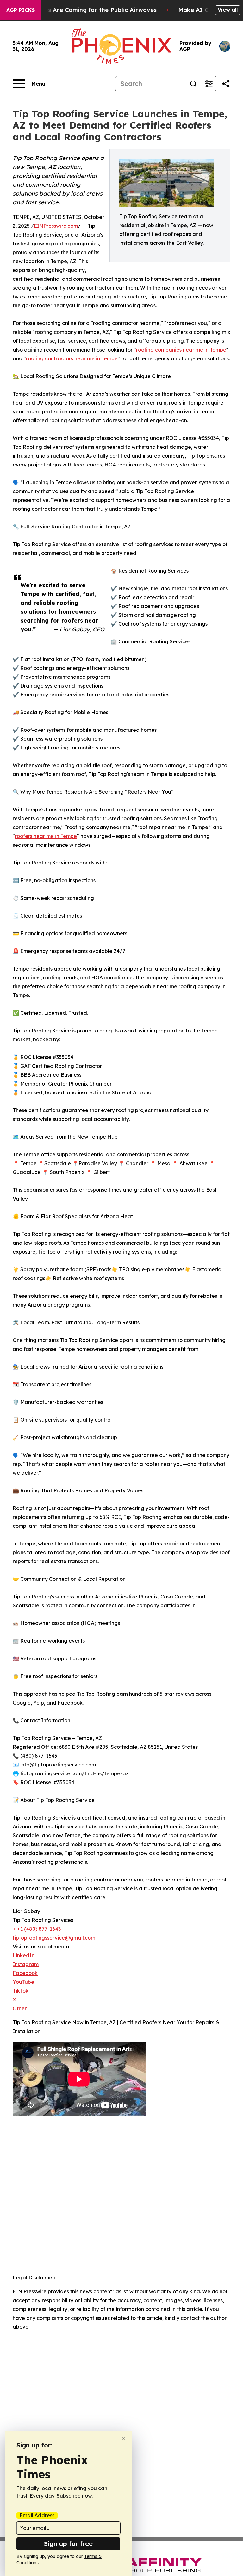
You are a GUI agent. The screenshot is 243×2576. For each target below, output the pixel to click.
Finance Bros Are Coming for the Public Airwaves (85, 10)
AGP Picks (21, 10)
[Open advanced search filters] (209, 84)
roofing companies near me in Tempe (181, 350)
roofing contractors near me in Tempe (72, 358)
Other (20, 2008)
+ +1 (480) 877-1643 (37, 1929)
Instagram (26, 1964)
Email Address (37, 2515)
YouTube (23, 1982)
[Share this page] (226, 84)
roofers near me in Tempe (46, 836)
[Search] (193, 84)
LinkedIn (24, 1955)
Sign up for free (68, 2544)
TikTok (21, 1991)
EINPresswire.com (56, 226)
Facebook (25, 1973)
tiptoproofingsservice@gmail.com (54, 1938)
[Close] (124, 2439)
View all (228, 10)
